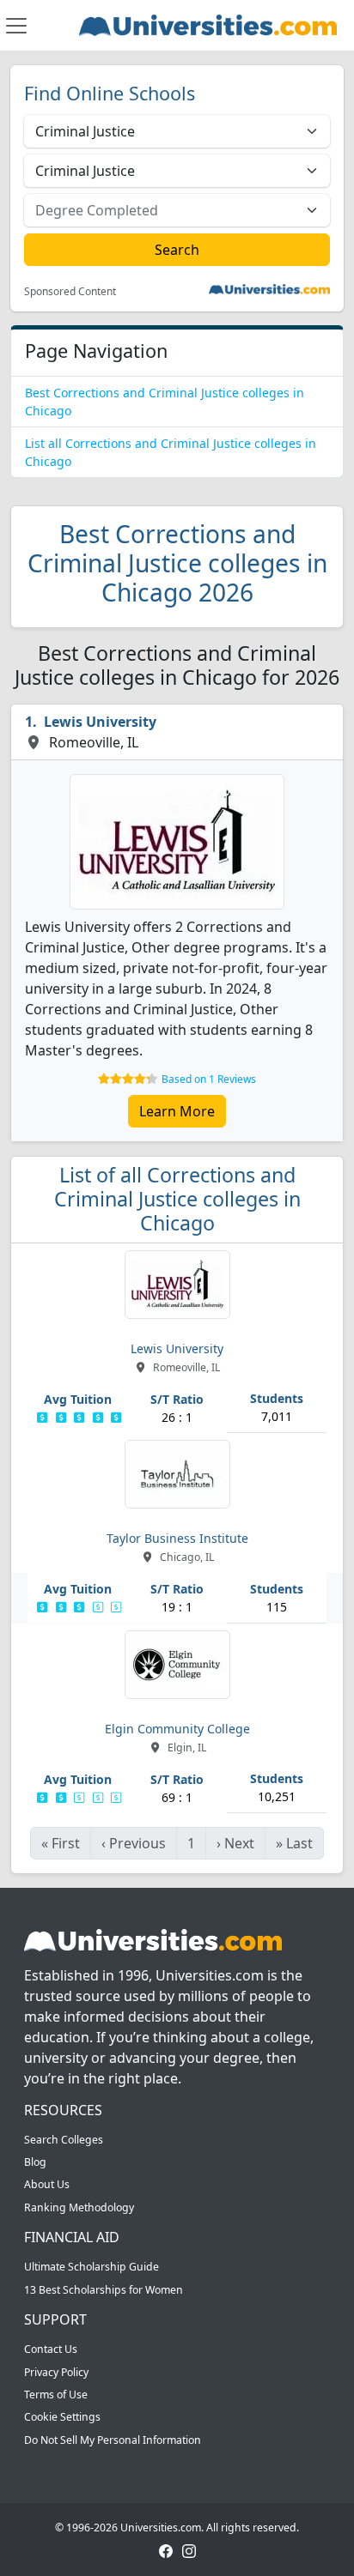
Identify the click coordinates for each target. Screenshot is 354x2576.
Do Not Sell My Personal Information (113, 2440)
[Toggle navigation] (16, 26)
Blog (35, 2162)
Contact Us (51, 2349)
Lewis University (100, 722)
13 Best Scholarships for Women (104, 2290)
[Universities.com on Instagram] (189, 2551)
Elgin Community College (177, 1729)
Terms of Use (56, 2395)
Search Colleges (64, 2140)
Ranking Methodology (79, 2207)
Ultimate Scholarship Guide (92, 2267)
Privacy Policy (56, 2372)
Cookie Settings (62, 2417)
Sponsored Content (70, 292)
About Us (47, 2184)
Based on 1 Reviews (209, 1079)
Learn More (177, 1111)
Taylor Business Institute (177, 1538)
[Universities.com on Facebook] (166, 2551)
